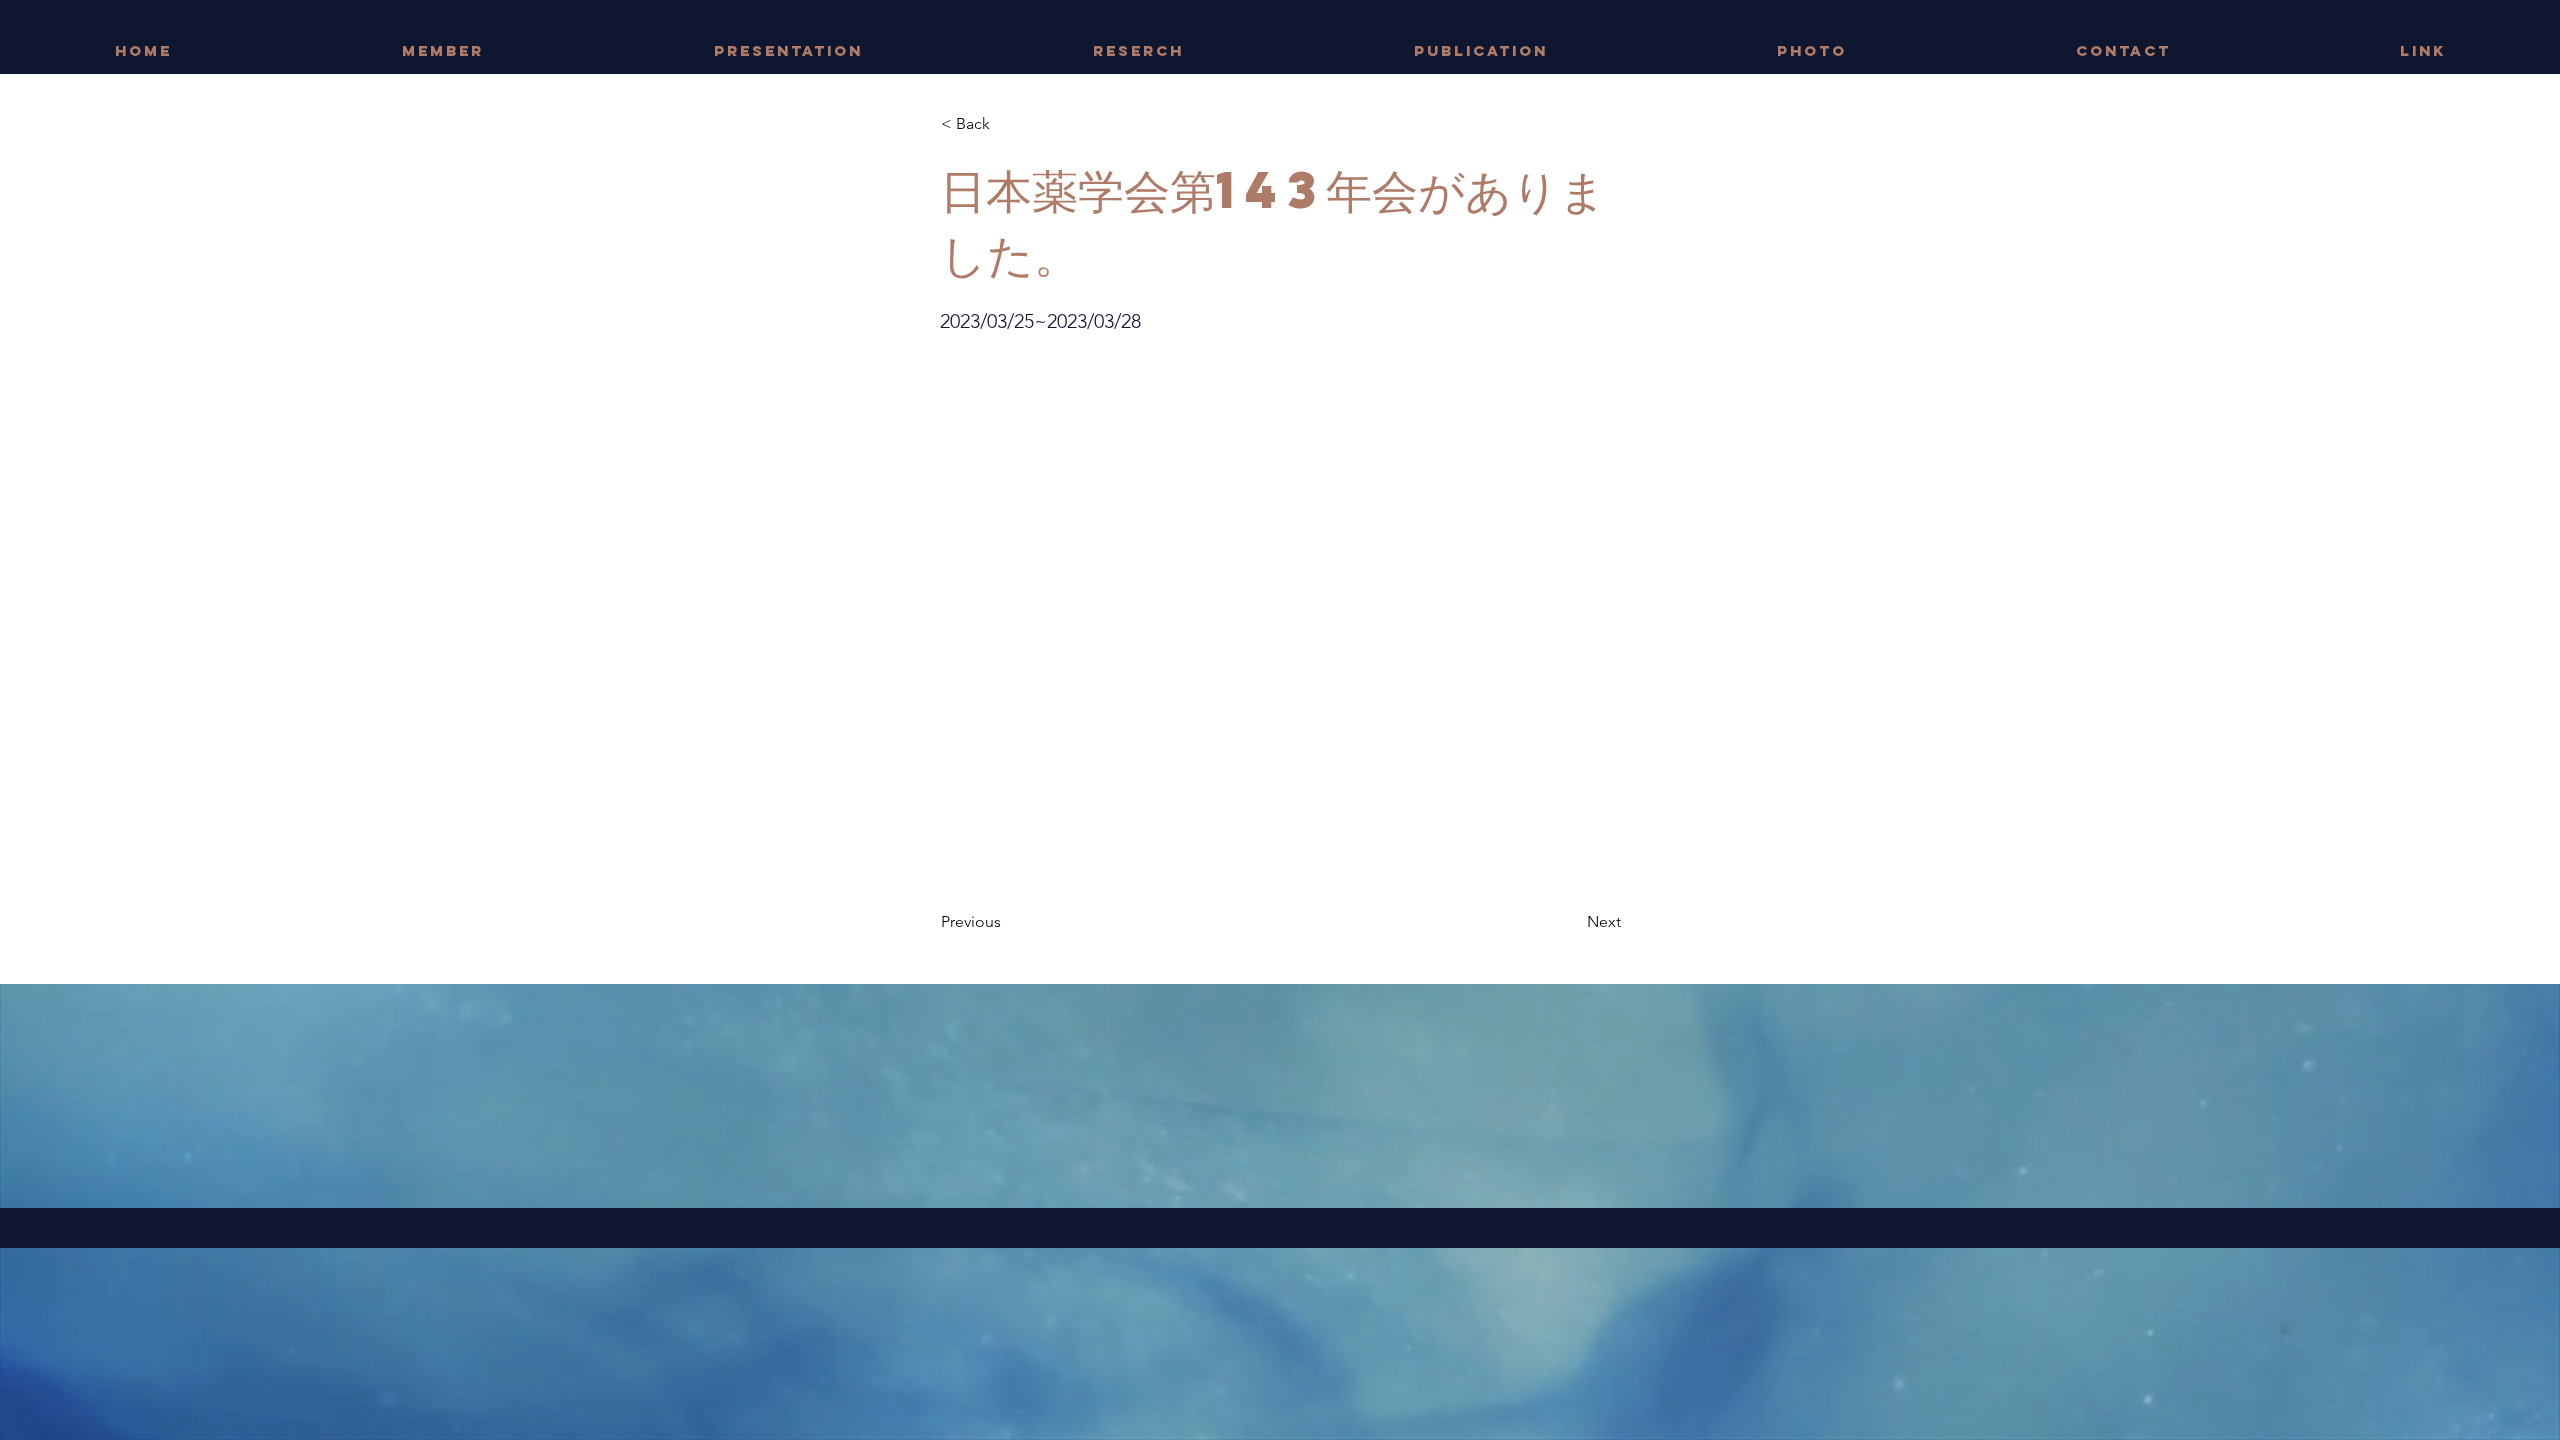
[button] (1007, 124)
